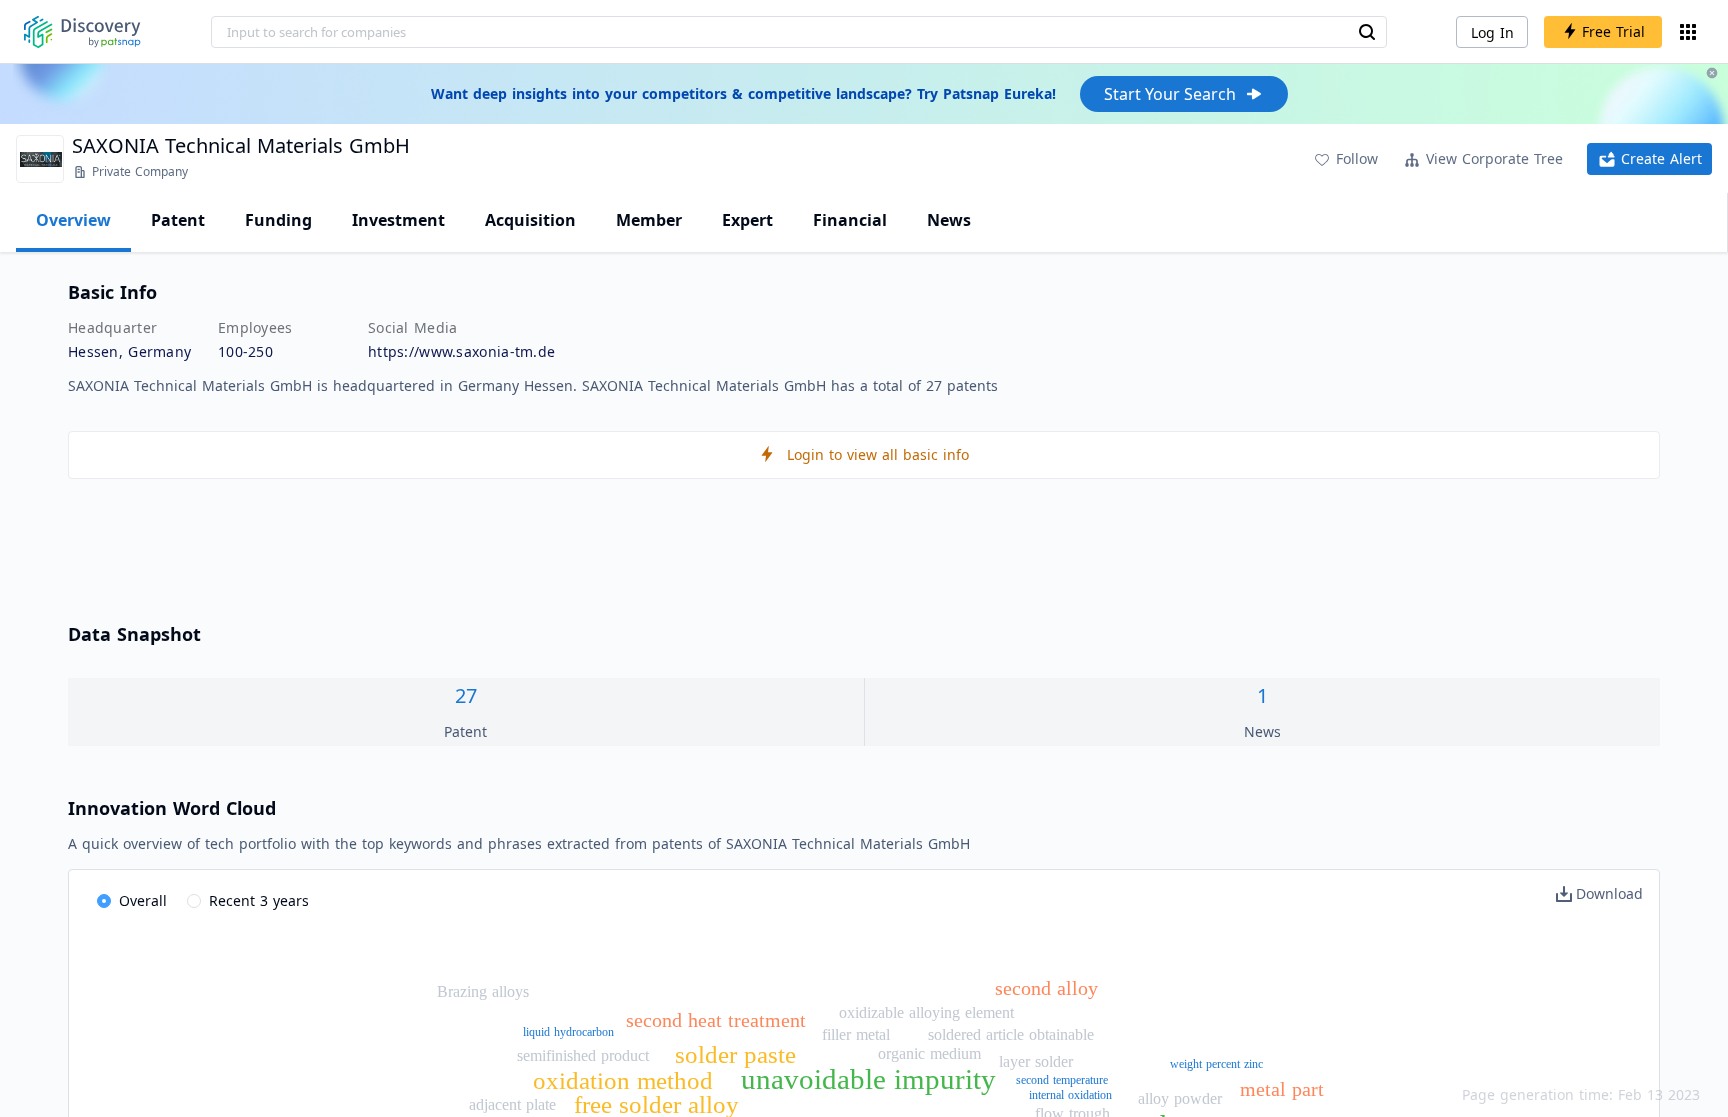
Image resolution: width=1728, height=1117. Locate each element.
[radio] (132, 902)
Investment (398, 220)
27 (466, 695)
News (949, 220)
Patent (178, 220)
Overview (73, 220)
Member (649, 220)
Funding (278, 220)
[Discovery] (82, 32)
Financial (850, 220)
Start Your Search (1170, 94)
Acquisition (530, 220)
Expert (747, 220)
